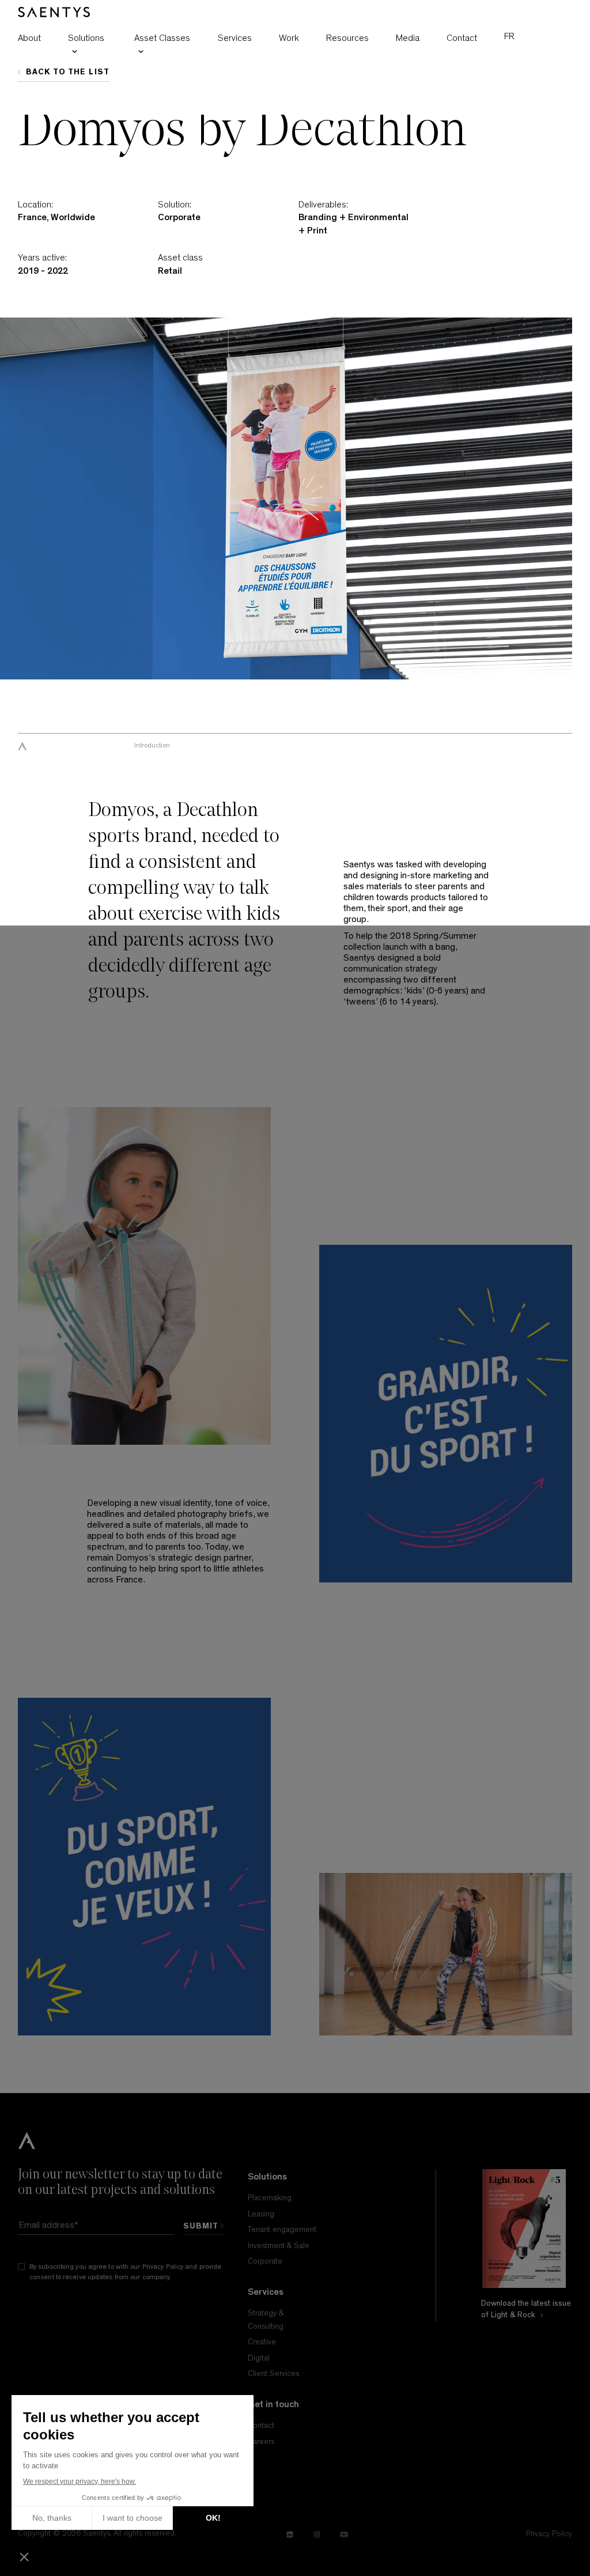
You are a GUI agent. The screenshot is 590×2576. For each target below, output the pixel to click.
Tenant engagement (282, 2230)
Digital (259, 2358)
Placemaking (270, 2198)
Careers (261, 2442)
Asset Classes (162, 38)
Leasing (261, 2214)
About (29, 38)
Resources (347, 38)
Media (408, 38)
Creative (262, 2342)
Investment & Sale (279, 2246)
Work (289, 38)
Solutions (86, 38)
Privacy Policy (163, 2267)
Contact (462, 38)
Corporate (265, 2261)
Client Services (273, 2374)
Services (235, 38)
